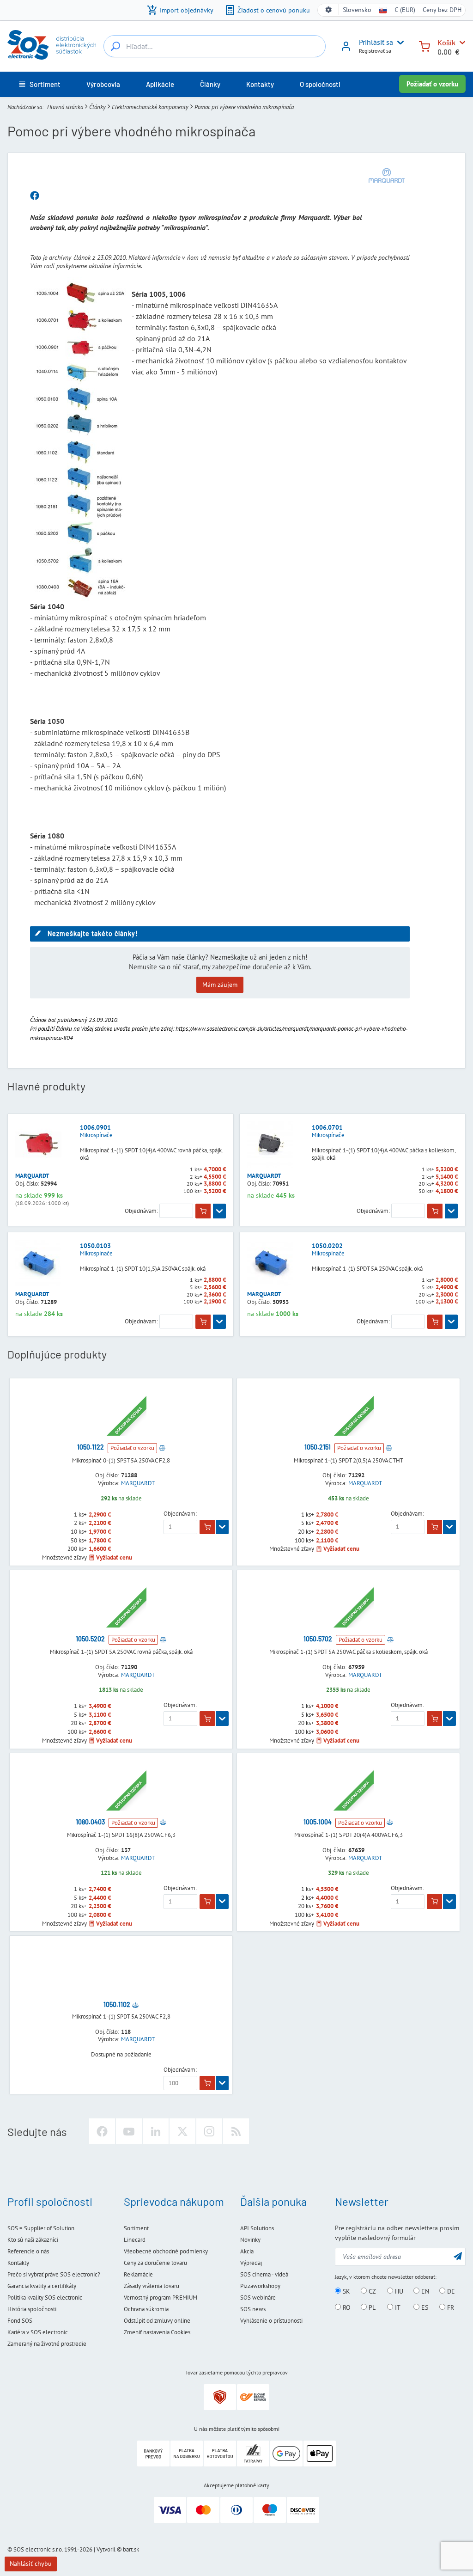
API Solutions (257, 2228)
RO (346, 2307)
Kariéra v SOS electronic (38, 2332)
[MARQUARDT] (387, 176)
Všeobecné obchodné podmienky (166, 2251)
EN (424, 2291)
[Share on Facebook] (35, 196)
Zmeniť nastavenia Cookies (157, 2332)
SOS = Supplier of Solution (41, 2228)
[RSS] (236, 2131)
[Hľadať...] (115, 46)
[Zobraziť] (219, 1211)
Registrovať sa (375, 51)
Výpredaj (251, 2263)
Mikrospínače (96, 1135)
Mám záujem (220, 985)
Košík (446, 42)
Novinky (250, 2240)
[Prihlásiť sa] (346, 49)
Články (97, 107)
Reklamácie (138, 2274)
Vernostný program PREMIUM (161, 2298)
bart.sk (131, 2549)
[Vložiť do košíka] (203, 1211)
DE (450, 2291)
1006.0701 (327, 1127)
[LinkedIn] (156, 2131)
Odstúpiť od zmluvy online (157, 2321)
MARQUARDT (32, 1176)
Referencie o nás (28, 2251)
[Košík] (424, 46)
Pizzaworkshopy (260, 2286)
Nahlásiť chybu (31, 2564)
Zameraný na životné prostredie (47, 2344)
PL (371, 2307)
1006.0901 (95, 1127)
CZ (371, 2291)
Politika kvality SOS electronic (45, 2298)
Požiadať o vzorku (432, 84)
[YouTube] (129, 2131)
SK (346, 2291)
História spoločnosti (32, 2309)
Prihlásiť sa (376, 42)
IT (397, 2307)
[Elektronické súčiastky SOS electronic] (52, 45)
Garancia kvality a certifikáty (42, 2286)
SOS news (253, 2309)
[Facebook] (102, 2131)
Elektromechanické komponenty (150, 107)
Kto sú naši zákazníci (33, 2240)
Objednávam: (141, 1211)
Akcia (247, 2251)
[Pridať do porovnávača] (162, 1447)
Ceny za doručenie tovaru (155, 2263)
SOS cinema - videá (264, 2274)
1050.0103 (95, 1246)
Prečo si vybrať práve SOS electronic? (54, 2274)
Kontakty (18, 2263)
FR (450, 2307)
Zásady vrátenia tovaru (152, 2286)
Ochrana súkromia (146, 2309)
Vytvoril (106, 2549)
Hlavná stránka (65, 107)
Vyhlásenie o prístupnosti (271, 2321)
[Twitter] (182, 2131)
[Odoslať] (458, 2256)
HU (398, 2291)
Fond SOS (20, 2321)
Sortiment (136, 2228)
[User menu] (399, 43)
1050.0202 (327, 1246)
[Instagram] (209, 2131)
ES (424, 2307)
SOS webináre (258, 2298)
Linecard (135, 2240)
